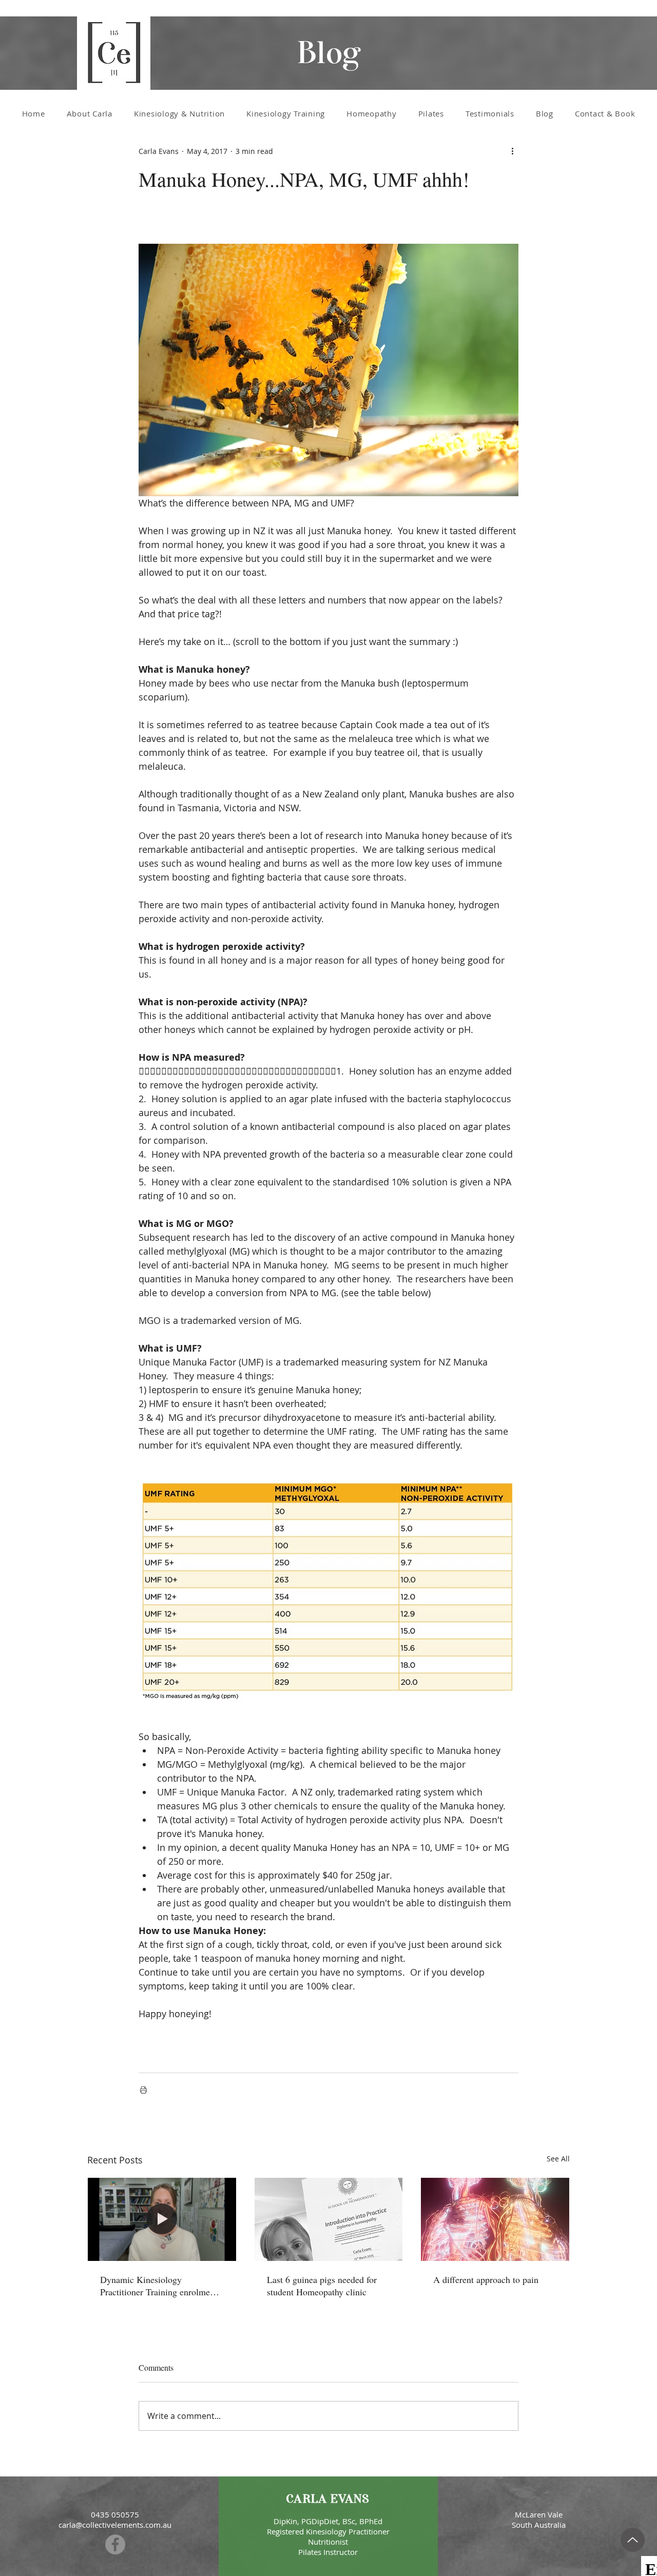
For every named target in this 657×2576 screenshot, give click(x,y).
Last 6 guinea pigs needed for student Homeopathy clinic (322, 2286)
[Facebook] (115, 2544)
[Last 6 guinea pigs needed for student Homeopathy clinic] (329, 2219)
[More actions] (512, 151)
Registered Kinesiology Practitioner (328, 2531)
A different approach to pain (486, 2279)
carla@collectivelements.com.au (115, 2525)
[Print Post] (143, 2090)
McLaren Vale (539, 2514)
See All (558, 2159)
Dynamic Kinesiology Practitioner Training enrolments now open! (160, 2286)
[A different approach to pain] (495, 2219)
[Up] (633, 2540)
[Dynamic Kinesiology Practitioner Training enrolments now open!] (162, 2219)
